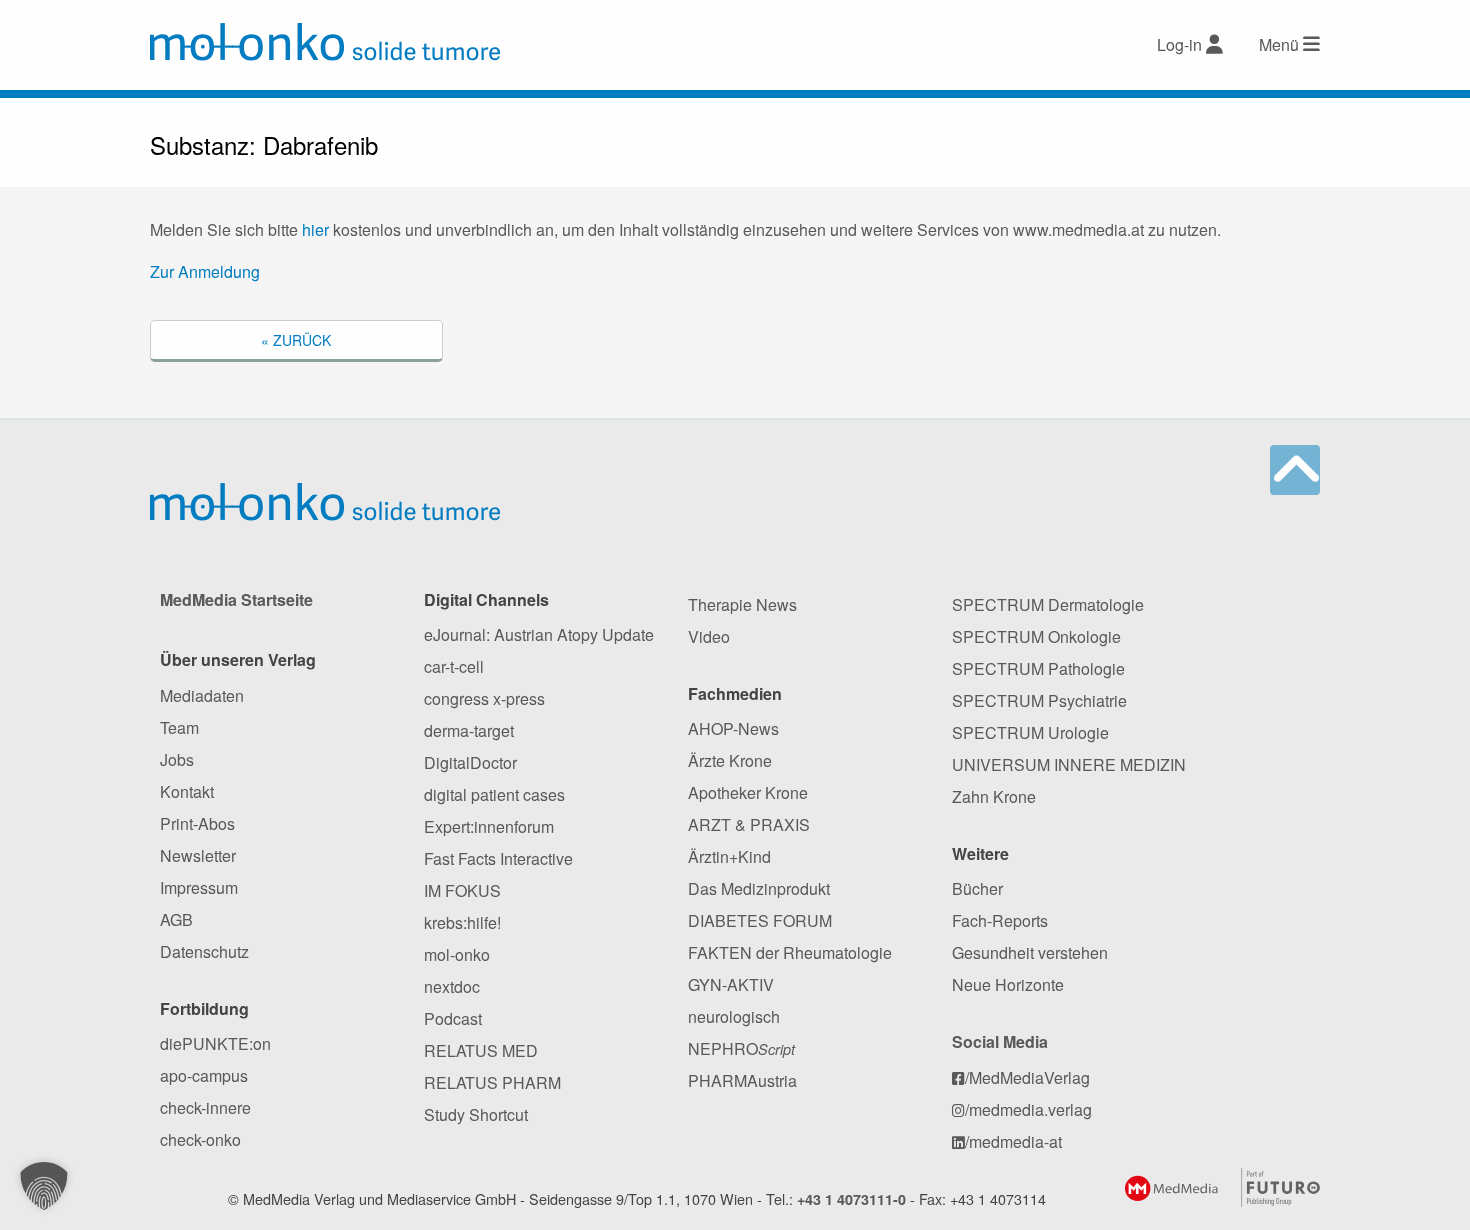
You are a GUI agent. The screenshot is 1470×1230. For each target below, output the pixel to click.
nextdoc (452, 986)
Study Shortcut (476, 1114)
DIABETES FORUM (760, 920)
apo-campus (204, 1075)
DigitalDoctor (470, 762)
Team (179, 727)
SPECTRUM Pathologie (1038, 668)
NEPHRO (741, 1048)
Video (709, 636)
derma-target (469, 730)
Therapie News (742, 604)
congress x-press (484, 698)
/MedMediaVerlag (1027, 1077)
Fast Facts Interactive (498, 858)
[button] (44, 1186)
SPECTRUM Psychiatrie (1039, 700)
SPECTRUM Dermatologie (1048, 604)
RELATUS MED (481, 1050)
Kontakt (187, 791)
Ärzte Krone (730, 760)
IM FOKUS (462, 890)
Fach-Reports (1000, 920)
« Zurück (296, 340)
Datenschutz (204, 951)
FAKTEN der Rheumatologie (790, 952)
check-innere (205, 1107)
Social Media (1000, 1041)
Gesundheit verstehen (1030, 952)
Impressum (199, 887)
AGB (176, 919)
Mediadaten (202, 695)
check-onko (200, 1139)
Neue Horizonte (1008, 984)
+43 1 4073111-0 (851, 1199)
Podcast (453, 1018)
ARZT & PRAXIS (749, 824)
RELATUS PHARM (492, 1082)
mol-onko (457, 954)
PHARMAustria (742, 1080)
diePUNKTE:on (215, 1043)
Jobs (177, 759)
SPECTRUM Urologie (1030, 732)
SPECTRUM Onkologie (1036, 636)
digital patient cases (494, 794)
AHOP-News (733, 728)
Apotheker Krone (748, 792)
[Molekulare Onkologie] (325, 42)
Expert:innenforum (489, 826)
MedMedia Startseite (236, 599)
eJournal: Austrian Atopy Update (539, 634)
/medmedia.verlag (1028, 1109)
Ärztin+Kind (729, 856)
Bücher (977, 888)
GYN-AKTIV (731, 984)
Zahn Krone (994, 796)
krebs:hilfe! (462, 922)
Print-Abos (197, 823)
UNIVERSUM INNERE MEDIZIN (1069, 764)
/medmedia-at (1013, 1141)
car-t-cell (454, 666)
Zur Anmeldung (205, 271)
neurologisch (734, 1016)
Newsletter (198, 855)
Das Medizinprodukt (759, 888)
